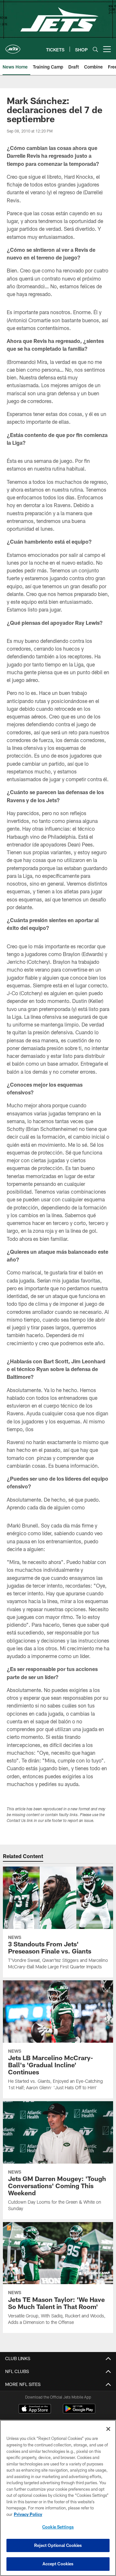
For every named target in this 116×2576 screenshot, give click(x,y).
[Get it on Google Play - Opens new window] (79, 2412)
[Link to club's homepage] (13, 47)
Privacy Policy (28, 2514)
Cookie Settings (58, 2527)
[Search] (95, 49)
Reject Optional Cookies (58, 2545)
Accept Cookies (58, 2564)
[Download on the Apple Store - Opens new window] (35, 2410)
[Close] (108, 2429)
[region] (58, 2498)
